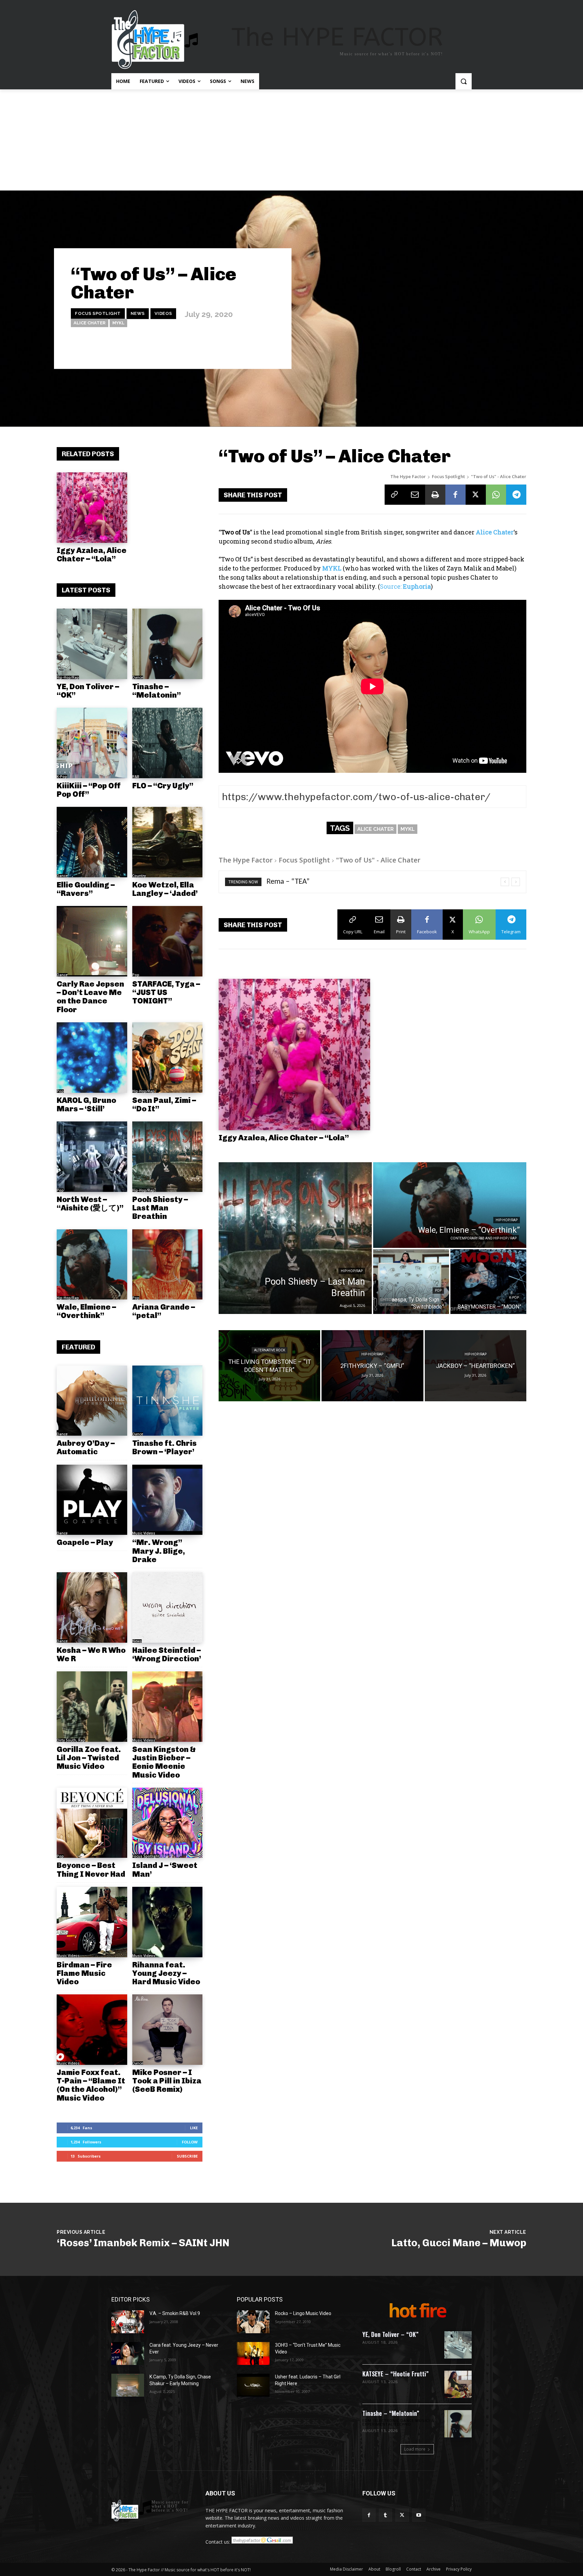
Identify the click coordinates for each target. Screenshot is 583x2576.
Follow (190, 2142)
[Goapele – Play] (92, 1500)
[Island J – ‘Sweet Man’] (168, 1823)
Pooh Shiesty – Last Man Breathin (160, 1208)
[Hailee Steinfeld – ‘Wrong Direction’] (168, 1607)
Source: (405, 586)
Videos (163, 313)
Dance (138, 677)
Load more (415, 2449)
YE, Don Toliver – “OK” (88, 691)
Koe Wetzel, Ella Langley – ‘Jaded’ (165, 889)
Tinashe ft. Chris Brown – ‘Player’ (164, 1447)
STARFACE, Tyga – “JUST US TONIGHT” (166, 992)
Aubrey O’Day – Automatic (86, 1447)
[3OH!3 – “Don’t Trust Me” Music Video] (253, 2353)
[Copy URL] (395, 495)
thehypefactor (261, 349)
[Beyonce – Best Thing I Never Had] (92, 1823)
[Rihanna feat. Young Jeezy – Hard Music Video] (168, 1922)
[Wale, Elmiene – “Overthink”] (92, 1265)
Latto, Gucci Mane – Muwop (459, 2243)
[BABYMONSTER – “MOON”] (488, 1282)
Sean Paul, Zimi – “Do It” (164, 1104)
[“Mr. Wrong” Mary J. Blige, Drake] (168, 1500)
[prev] (505, 882)
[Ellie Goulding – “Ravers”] (92, 842)
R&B (136, 777)
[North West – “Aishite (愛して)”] (92, 1157)
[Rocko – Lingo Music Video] (253, 2322)
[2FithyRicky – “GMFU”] (372, 1366)
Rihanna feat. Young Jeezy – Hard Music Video (166, 1973)
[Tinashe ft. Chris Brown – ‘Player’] (168, 1401)
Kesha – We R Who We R (91, 1654)
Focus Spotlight (98, 313)
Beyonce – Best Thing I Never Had (91, 1869)
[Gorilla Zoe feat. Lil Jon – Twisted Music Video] (92, 1707)
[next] (516, 882)
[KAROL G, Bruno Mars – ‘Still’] (92, 1058)
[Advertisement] (291, 140)
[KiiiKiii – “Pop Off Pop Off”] (92, 743)
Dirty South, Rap (71, 1740)
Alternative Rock (270, 1350)
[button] (464, 81)
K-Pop (62, 777)
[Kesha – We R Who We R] (92, 1607)
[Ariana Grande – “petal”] (168, 1265)
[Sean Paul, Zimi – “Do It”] (168, 1058)
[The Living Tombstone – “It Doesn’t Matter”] (269, 1366)
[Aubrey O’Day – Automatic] (92, 1401)
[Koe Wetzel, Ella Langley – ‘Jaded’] (168, 842)
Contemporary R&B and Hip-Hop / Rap (483, 1238)
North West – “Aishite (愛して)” (90, 1204)
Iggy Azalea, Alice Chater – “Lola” (92, 554)
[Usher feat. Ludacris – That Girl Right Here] (253, 2385)
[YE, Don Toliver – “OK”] (92, 644)
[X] (476, 495)
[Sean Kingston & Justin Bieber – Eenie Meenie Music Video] (168, 1707)
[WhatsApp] (496, 495)
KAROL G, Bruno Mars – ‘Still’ (86, 1104)
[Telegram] (516, 495)
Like (194, 2128)
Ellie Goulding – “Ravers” (86, 889)
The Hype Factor (408, 476)
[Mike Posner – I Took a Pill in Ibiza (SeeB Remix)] (168, 2030)
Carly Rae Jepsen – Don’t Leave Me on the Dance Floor (90, 997)
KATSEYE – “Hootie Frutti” (396, 2374)
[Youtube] (419, 2515)
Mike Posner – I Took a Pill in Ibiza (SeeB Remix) (167, 2081)
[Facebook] (455, 495)
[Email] (415, 495)
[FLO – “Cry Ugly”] (168, 743)
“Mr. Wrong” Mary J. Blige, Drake (159, 1551)
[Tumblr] (385, 2515)
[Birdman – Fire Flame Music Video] (92, 1922)
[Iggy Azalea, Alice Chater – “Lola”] (92, 508)
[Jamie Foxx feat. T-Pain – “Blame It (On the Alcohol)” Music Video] (92, 2030)
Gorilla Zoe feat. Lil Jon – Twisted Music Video (89, 1758)
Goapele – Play (85, 1542)
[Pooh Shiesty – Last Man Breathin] (168, 1157)
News (138, 313)
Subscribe (187, 2156)
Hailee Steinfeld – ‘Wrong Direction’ (167, 1654)
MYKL (118, 323)
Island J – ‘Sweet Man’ (165, 1869)
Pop (136, 975)
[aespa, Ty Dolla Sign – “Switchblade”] (411, 1282)
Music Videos (144, 1533)
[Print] (435, 495)
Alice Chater (90, 323)
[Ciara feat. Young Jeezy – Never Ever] (128, 2353)
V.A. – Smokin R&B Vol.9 (175, 2313)
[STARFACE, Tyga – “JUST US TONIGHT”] (168, 941)
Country (139, 876)
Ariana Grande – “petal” (164, 1311)
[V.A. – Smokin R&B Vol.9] (128, 2322)
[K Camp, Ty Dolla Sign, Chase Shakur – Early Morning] (128, 2385)
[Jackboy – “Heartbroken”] (476, 1366)
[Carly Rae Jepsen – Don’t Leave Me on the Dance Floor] (92, 941)
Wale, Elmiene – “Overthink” (86, 1311)
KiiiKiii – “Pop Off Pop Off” (89, 790)
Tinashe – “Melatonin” (157, 691)
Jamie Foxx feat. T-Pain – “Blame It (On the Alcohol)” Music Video (91, 2085)
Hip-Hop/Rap (68, 677)
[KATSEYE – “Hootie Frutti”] (458, 2384)
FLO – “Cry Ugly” (163, 786)
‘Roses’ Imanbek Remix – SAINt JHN (143, 2243)
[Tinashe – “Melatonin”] (168, 644)
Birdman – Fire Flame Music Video (84, 1973)
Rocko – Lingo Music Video (303, 2313)
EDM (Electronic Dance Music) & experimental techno (398, 2423)
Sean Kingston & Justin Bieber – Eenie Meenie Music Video (164, 1762)
